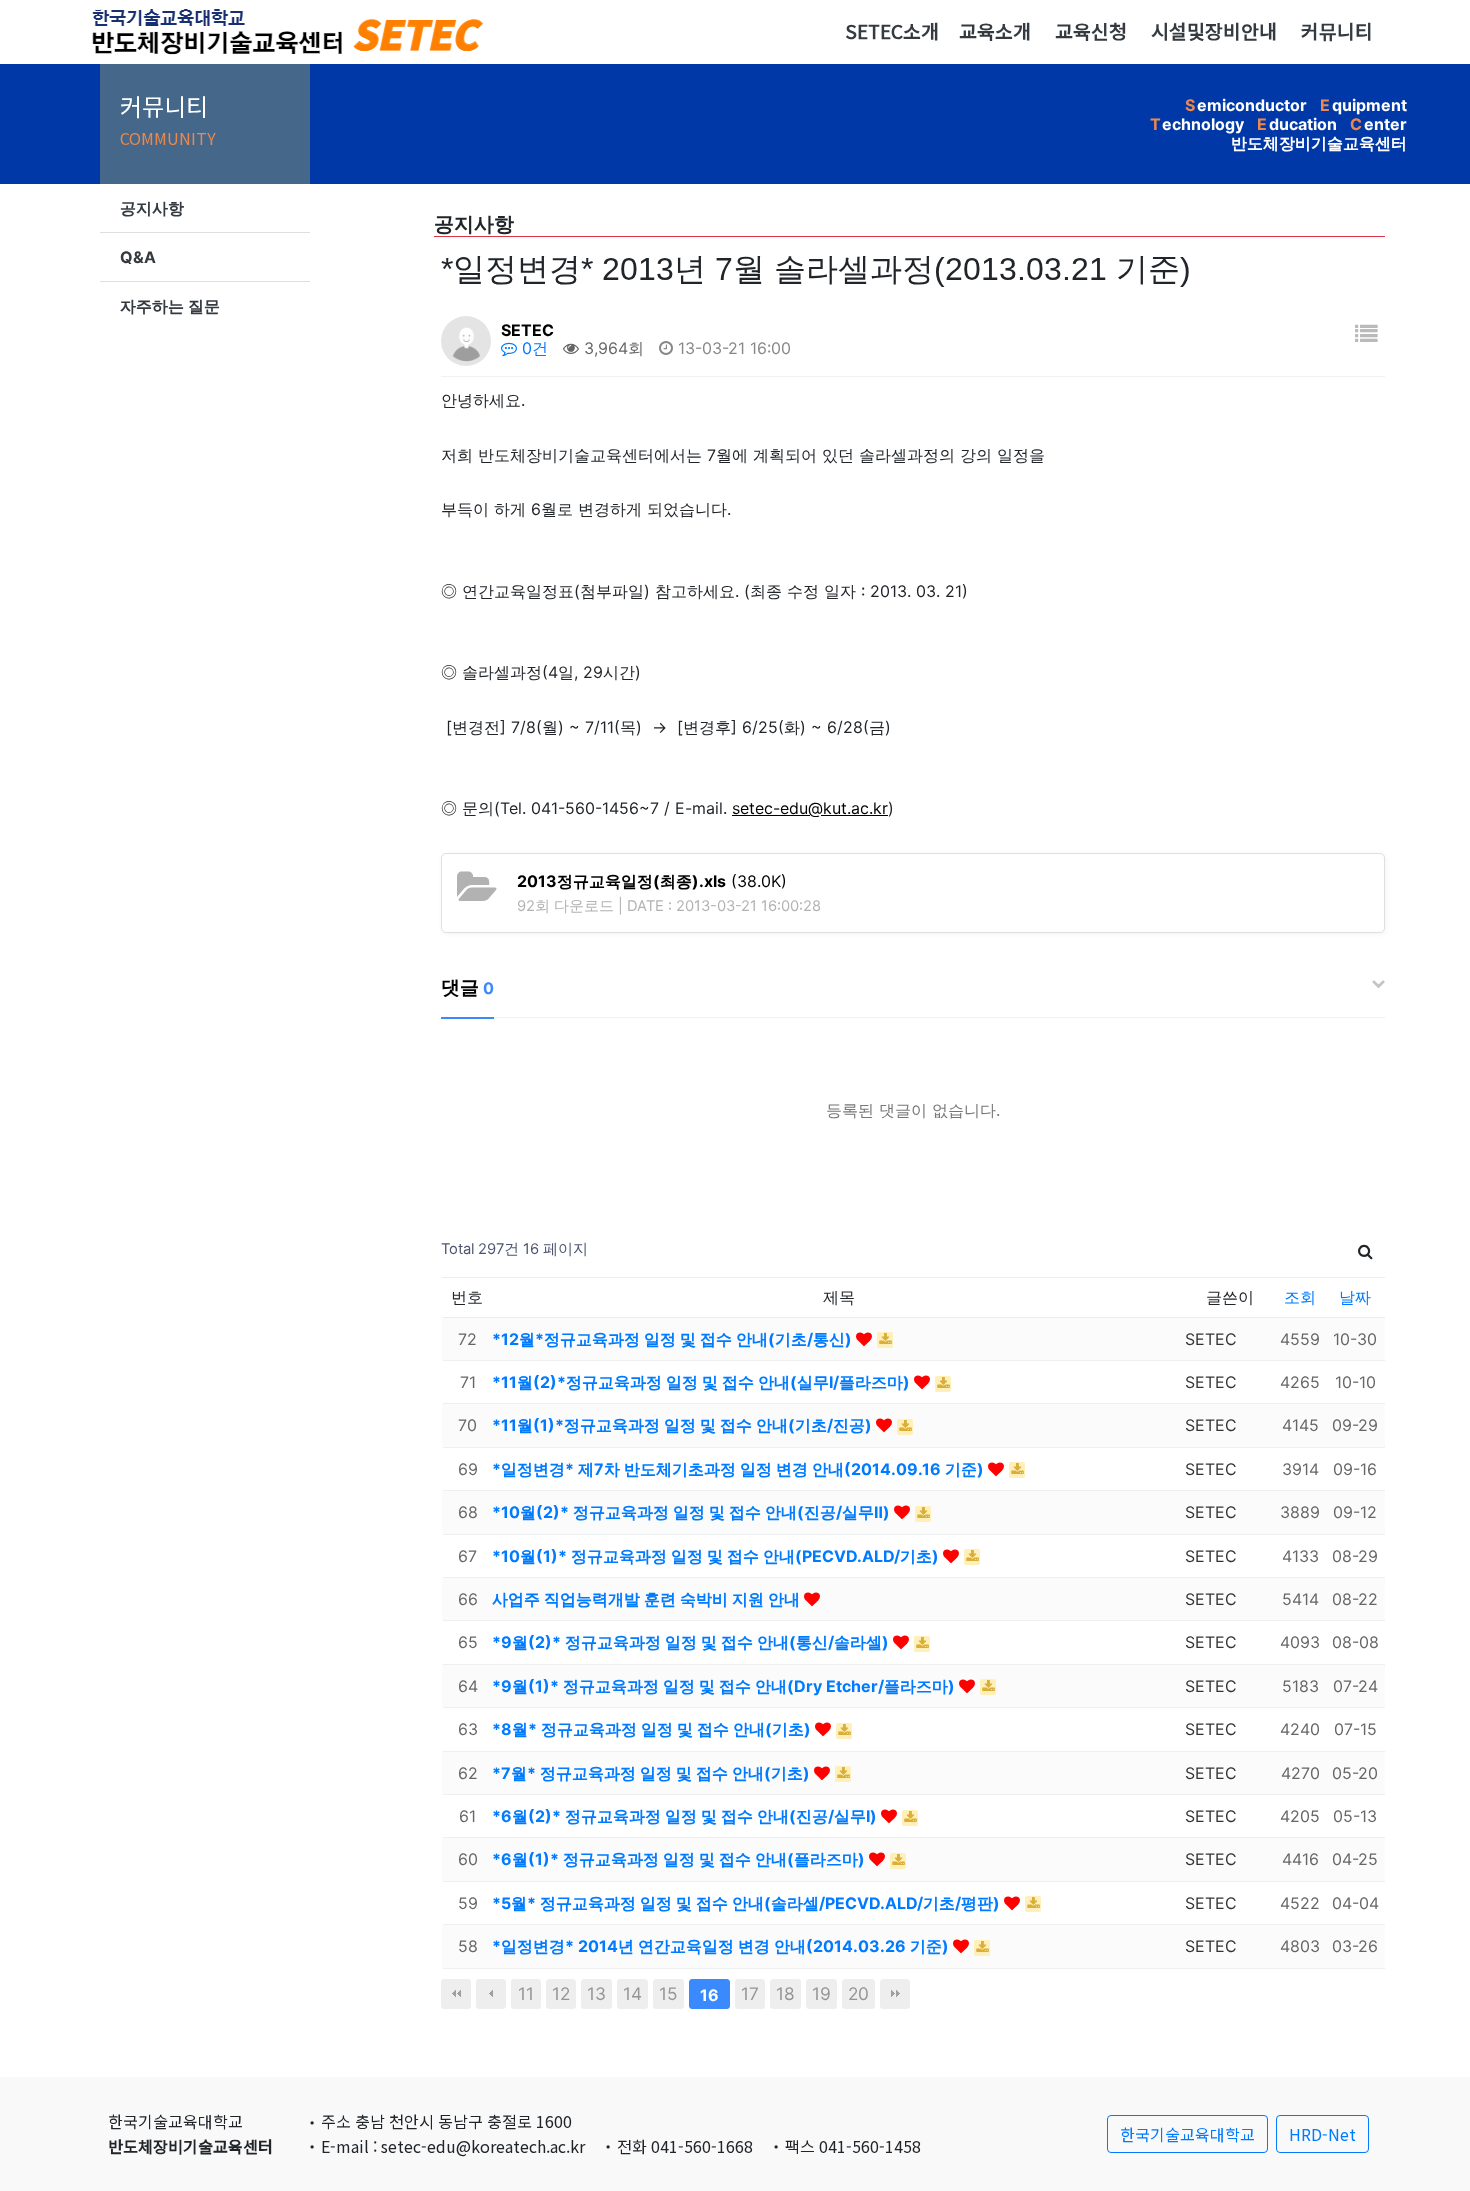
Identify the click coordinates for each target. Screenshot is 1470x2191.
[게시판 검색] (1365, 1249)
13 (596, 1993)
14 (632, 1993)
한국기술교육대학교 (1187, 2134)
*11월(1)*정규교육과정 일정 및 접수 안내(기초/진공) (684, 1425)
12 (561, 1993)
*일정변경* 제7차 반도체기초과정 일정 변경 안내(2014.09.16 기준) (740, 1469)
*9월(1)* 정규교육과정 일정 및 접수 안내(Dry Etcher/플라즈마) (725, 1686)
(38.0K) (652, 881)
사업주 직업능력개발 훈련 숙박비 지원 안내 (648, 1599)
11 (526, 1993)
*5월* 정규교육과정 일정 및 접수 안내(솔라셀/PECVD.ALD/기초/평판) (748, 1903)
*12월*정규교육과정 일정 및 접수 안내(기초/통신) (674, 1339)
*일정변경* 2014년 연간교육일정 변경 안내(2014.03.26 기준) (722, 1946)
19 (821, 1993)
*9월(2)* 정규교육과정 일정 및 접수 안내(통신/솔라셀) (692, 1642)
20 (858, 1993)
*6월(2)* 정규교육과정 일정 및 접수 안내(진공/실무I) (686, 1816)
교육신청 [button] (1091, 31)
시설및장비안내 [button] (1214, 31)
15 (668, 1993)
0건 (532, 348)
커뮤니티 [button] (1337, 31)
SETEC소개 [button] (892, 31)
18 (785, 1993)
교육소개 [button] (995, 31)
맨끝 (895, 1994)
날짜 (1355, 1297)
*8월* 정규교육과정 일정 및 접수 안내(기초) (653, 1729)
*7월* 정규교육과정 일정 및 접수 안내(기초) (653, 1773)
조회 (1300, 1297)
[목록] (1366, 333)
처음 (456, 1994)
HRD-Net (1322, 2134)
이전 (491, 1994)
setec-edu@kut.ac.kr (810, 808)
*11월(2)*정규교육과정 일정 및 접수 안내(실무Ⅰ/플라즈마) (703, 1382)
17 (750, 1993)
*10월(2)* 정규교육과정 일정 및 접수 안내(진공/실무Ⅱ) (693, 1512)
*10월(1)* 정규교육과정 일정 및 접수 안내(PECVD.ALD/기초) (717, 1556)
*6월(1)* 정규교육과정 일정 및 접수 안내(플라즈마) (680, 1859)
